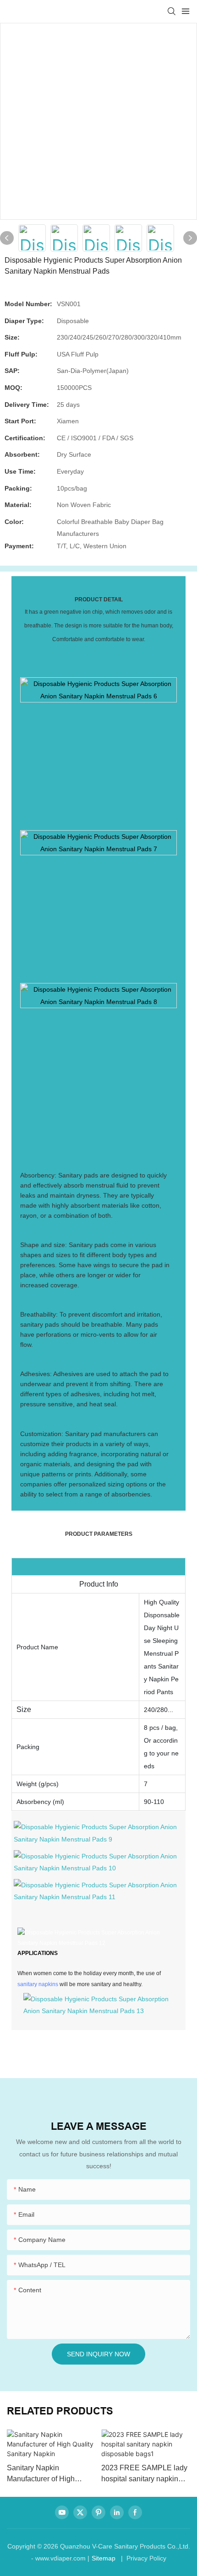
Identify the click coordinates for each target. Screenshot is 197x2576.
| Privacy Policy (143, 2558)
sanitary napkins (38, 1984)
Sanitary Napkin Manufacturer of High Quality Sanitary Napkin (45, 2474)
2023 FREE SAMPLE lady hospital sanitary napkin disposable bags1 (144, 2474)
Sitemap (104, 2558)
